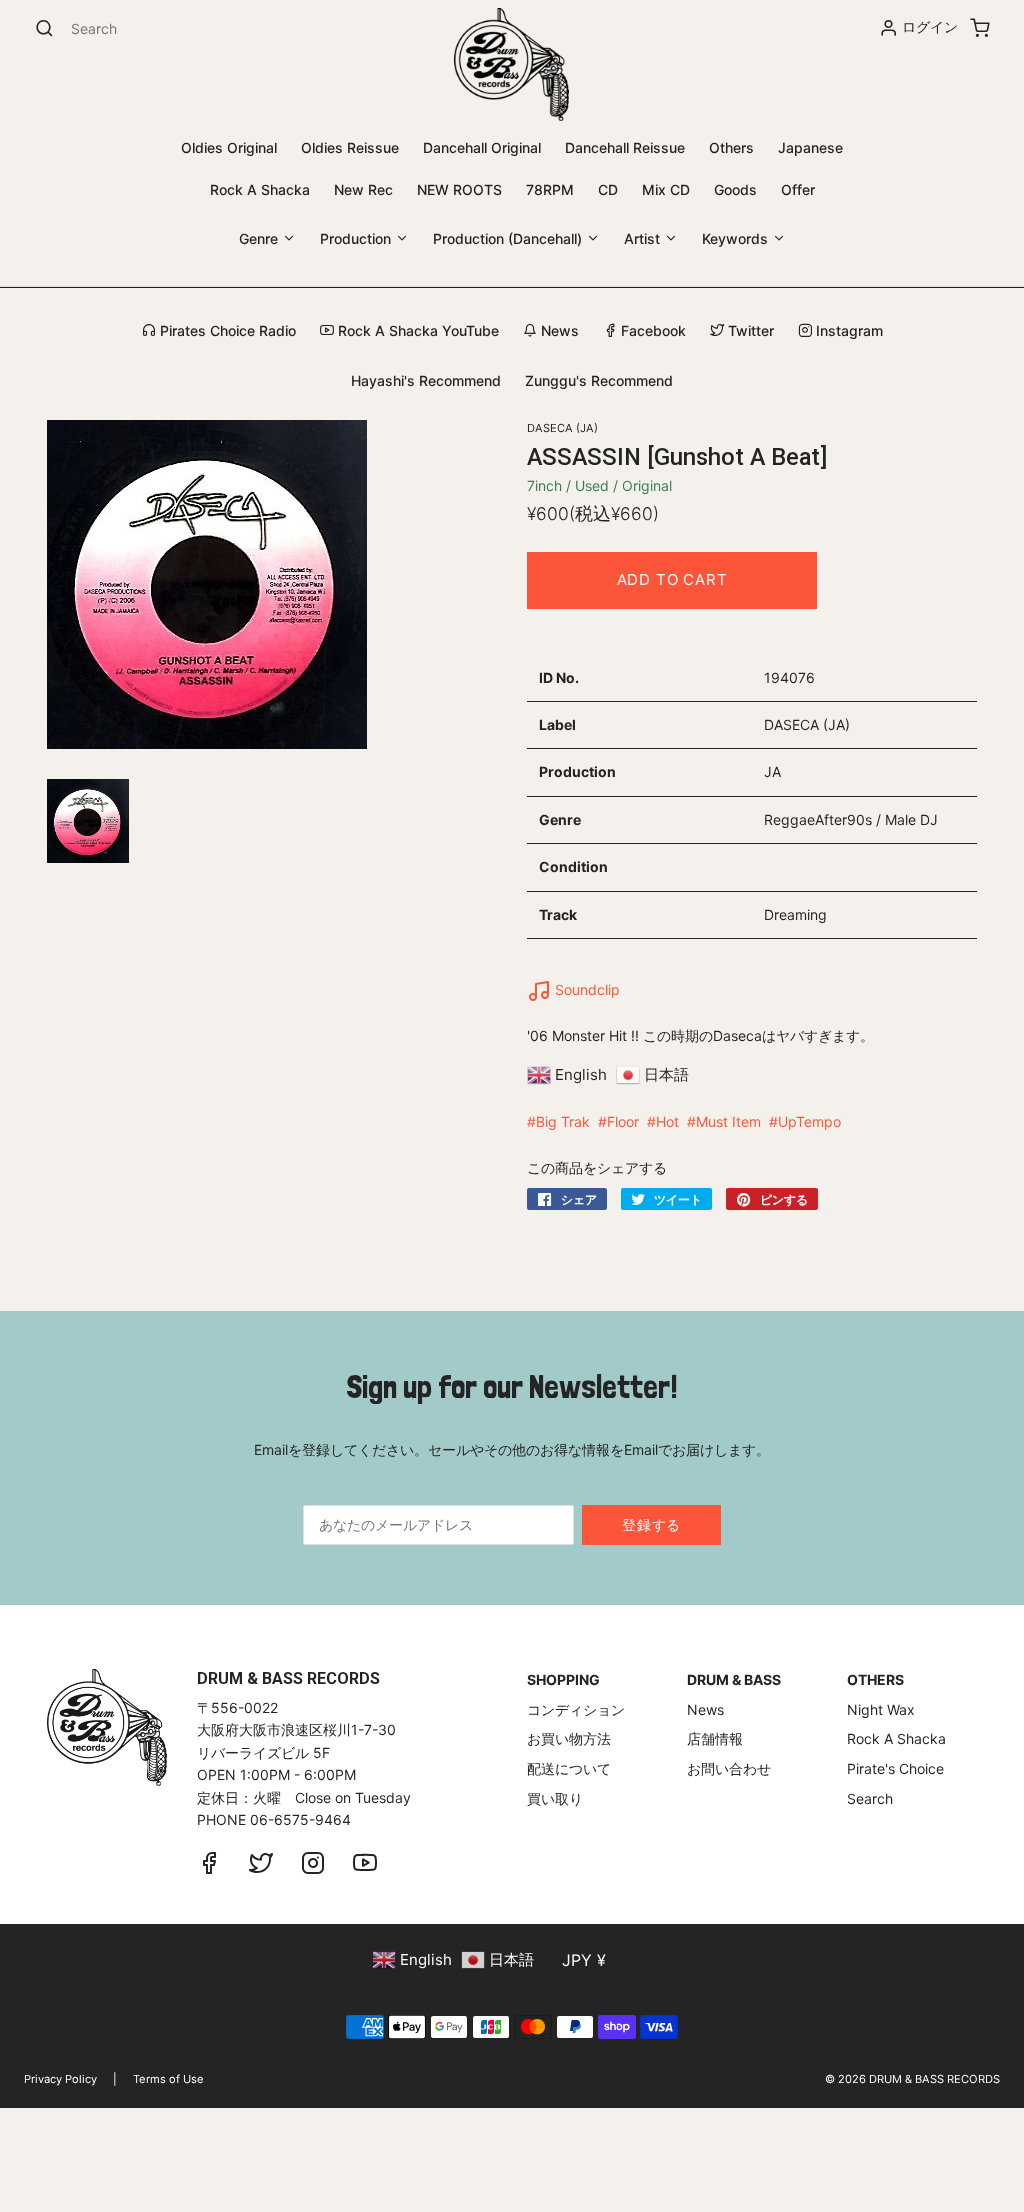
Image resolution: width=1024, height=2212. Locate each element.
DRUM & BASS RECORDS (934, 2079)
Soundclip (585, 989)
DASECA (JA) (562, 428)
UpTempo (809, 1121)
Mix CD (666, 189)
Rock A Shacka (260, 189)
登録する (651, 1524)
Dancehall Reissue (625, 147)
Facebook (651, 330)
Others (731, 147)
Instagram (847, 330)
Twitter (749, 330)
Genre (260, 238)
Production (357, 238)
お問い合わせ (729, 1768)
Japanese (810, 147)
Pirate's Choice (895, 1768)
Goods (735, 189)
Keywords (737, 238)
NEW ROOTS (459, 189)
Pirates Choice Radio (226, 330)
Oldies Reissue (350, 147)
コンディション (576, 1709)
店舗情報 (715, 1738)
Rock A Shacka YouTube (416, 330)
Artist (644, 238)
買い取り (555, 1798)
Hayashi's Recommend (426, 380)
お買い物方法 (569, 1738)
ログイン (930, 26)
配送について (569, 1768)
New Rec (363, 189)
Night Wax (881, 1709)
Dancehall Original (482, 147)
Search (870, 1798)
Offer (798, 189)
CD (608, 189)
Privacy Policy (60, 2079)
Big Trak (563, 1121)
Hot (667, 1121)
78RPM (550, 189)
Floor (623, 1121)
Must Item (728, 1121)
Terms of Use (168, 2079)
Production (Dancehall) (509, 238)
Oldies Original (229, 147)
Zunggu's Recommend (599, 380)
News (558, 330)
